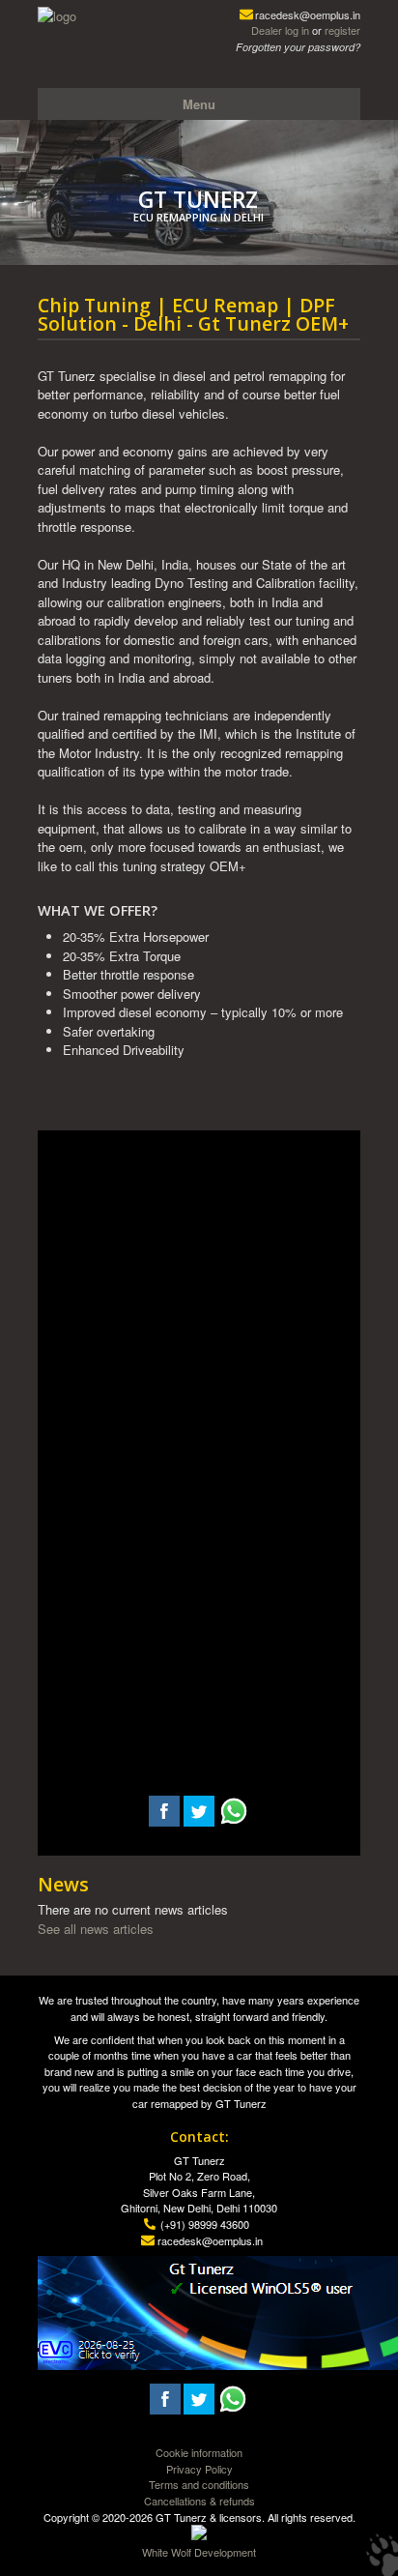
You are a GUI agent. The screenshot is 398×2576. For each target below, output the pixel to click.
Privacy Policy (199, 2469)
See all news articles (96, 1929)
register (342, 30)
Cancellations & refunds (199, 2501)
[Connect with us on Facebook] (164, 1821)
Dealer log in (280, 30)
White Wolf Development (199, 2552)
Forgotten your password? (298, 47)
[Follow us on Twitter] (199, 1821)
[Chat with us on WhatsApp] (234, 1821)
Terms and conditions (199, 2484)
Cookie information (199, 2452)
